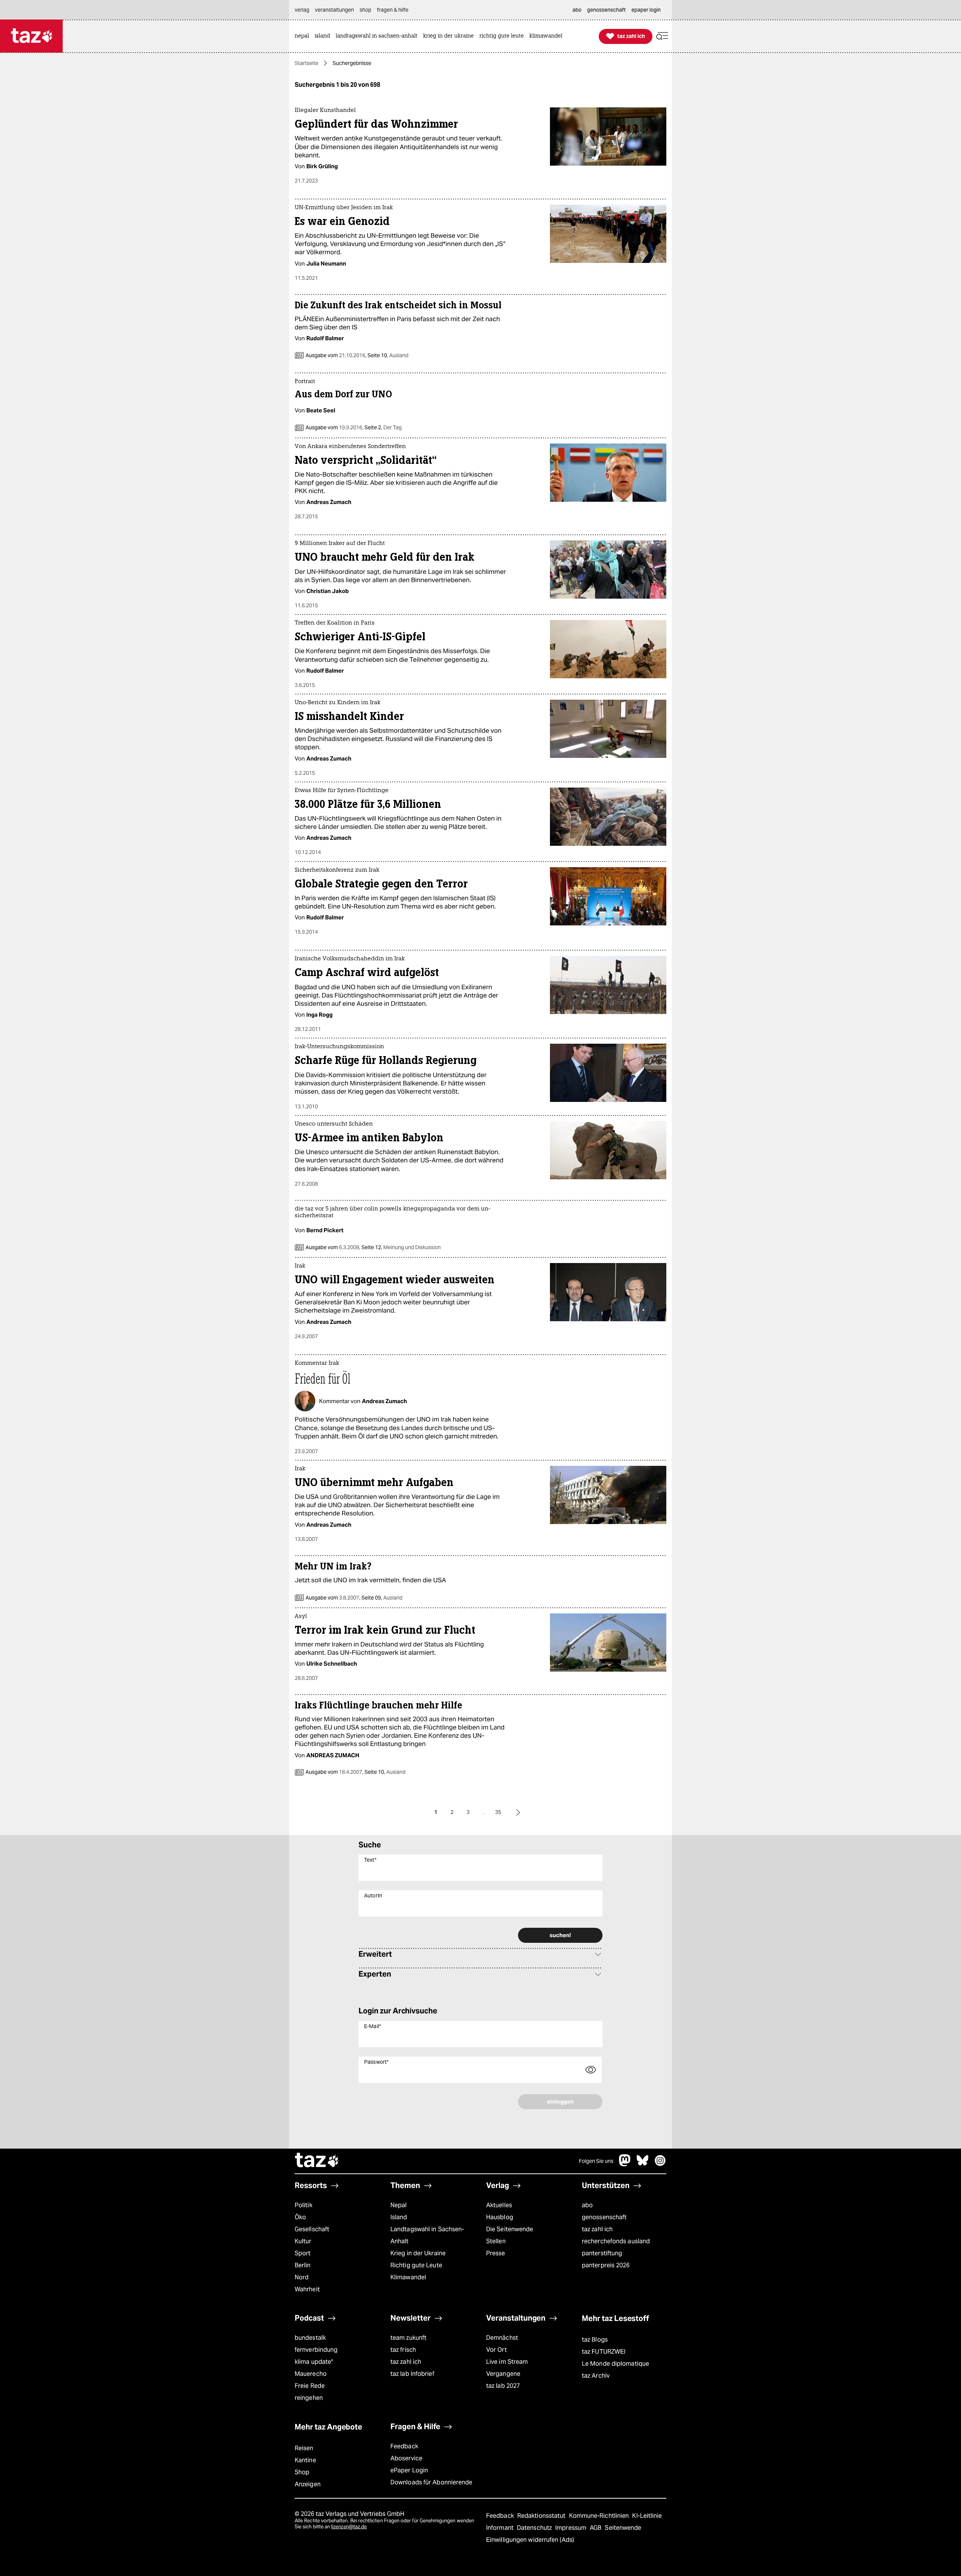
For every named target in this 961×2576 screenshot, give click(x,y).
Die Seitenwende (510, 2229)
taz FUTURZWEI (604, 2352)
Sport (303, 2253)
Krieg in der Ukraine (418, 2253)
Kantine (305, 2460)
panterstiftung (602, 2253)
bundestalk (310, 2338)
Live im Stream (507, 2362)
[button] (662, 36)
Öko (300, 2217)
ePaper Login (409, 2470)
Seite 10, (387, 355)
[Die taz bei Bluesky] (643, 2164)
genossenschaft (604, 2217)
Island (399, 2217)
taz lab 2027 (503, 2386)
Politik (304, 2205)
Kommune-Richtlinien (600, 2516)
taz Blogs (595, 2340)
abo (587, 2205)
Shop (302, 2472)
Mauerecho (311, 2374)
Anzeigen (308, 2484)
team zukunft (408, 2338)
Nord (302, 2277)
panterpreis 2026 (606, 2265)
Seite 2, (383, 427)
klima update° (314, 2362)
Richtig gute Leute (416, 2265)
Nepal (398, 2205)
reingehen (309, 2398)
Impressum (572, 2528)
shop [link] (365, 10)
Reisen (304, 2448)
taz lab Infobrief (412, 2374)
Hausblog (500, 2217)
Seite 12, (401, 1247)
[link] (304, 36)
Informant (501, 2528)
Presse (496, 2253)
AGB (596, 2528)
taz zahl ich (597, 2229)
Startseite (307, 63)
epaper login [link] (646, 10)
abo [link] (577, 10)
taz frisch (403, 2350)
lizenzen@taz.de (349, 2527)
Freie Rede (310, 2386)
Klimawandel (408, 2277)
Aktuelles (499, 2205)
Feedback (404, 2446)
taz (317, 2161)
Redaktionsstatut (542, 2516)
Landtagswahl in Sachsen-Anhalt (427, 2235)
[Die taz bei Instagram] (660, 2164)
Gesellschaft (312, 2229)
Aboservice (406, 2458)
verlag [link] (302, 10)
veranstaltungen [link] (334, 10)
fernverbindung (316, 2350)
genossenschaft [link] (606, 10)
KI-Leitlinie (647, 2516)
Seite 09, (381, 1598)
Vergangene (503, 2374)
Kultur (303, 2241)
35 (498, 1812)
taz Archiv (596, 2376)
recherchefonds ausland (616, 2241)
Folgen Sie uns (596, 2161)
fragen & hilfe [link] (393, 10)
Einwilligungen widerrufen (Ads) (530, 2540)
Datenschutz (535, 2528)
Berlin (303, 2265)
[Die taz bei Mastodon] (625, 2164)
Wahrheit (307, 2289)
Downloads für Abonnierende (432, 2482)
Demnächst (502, 2338)
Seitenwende (623, 2528)
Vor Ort (496, 2350)
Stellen (496, 2241)
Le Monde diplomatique (615, 2364)
